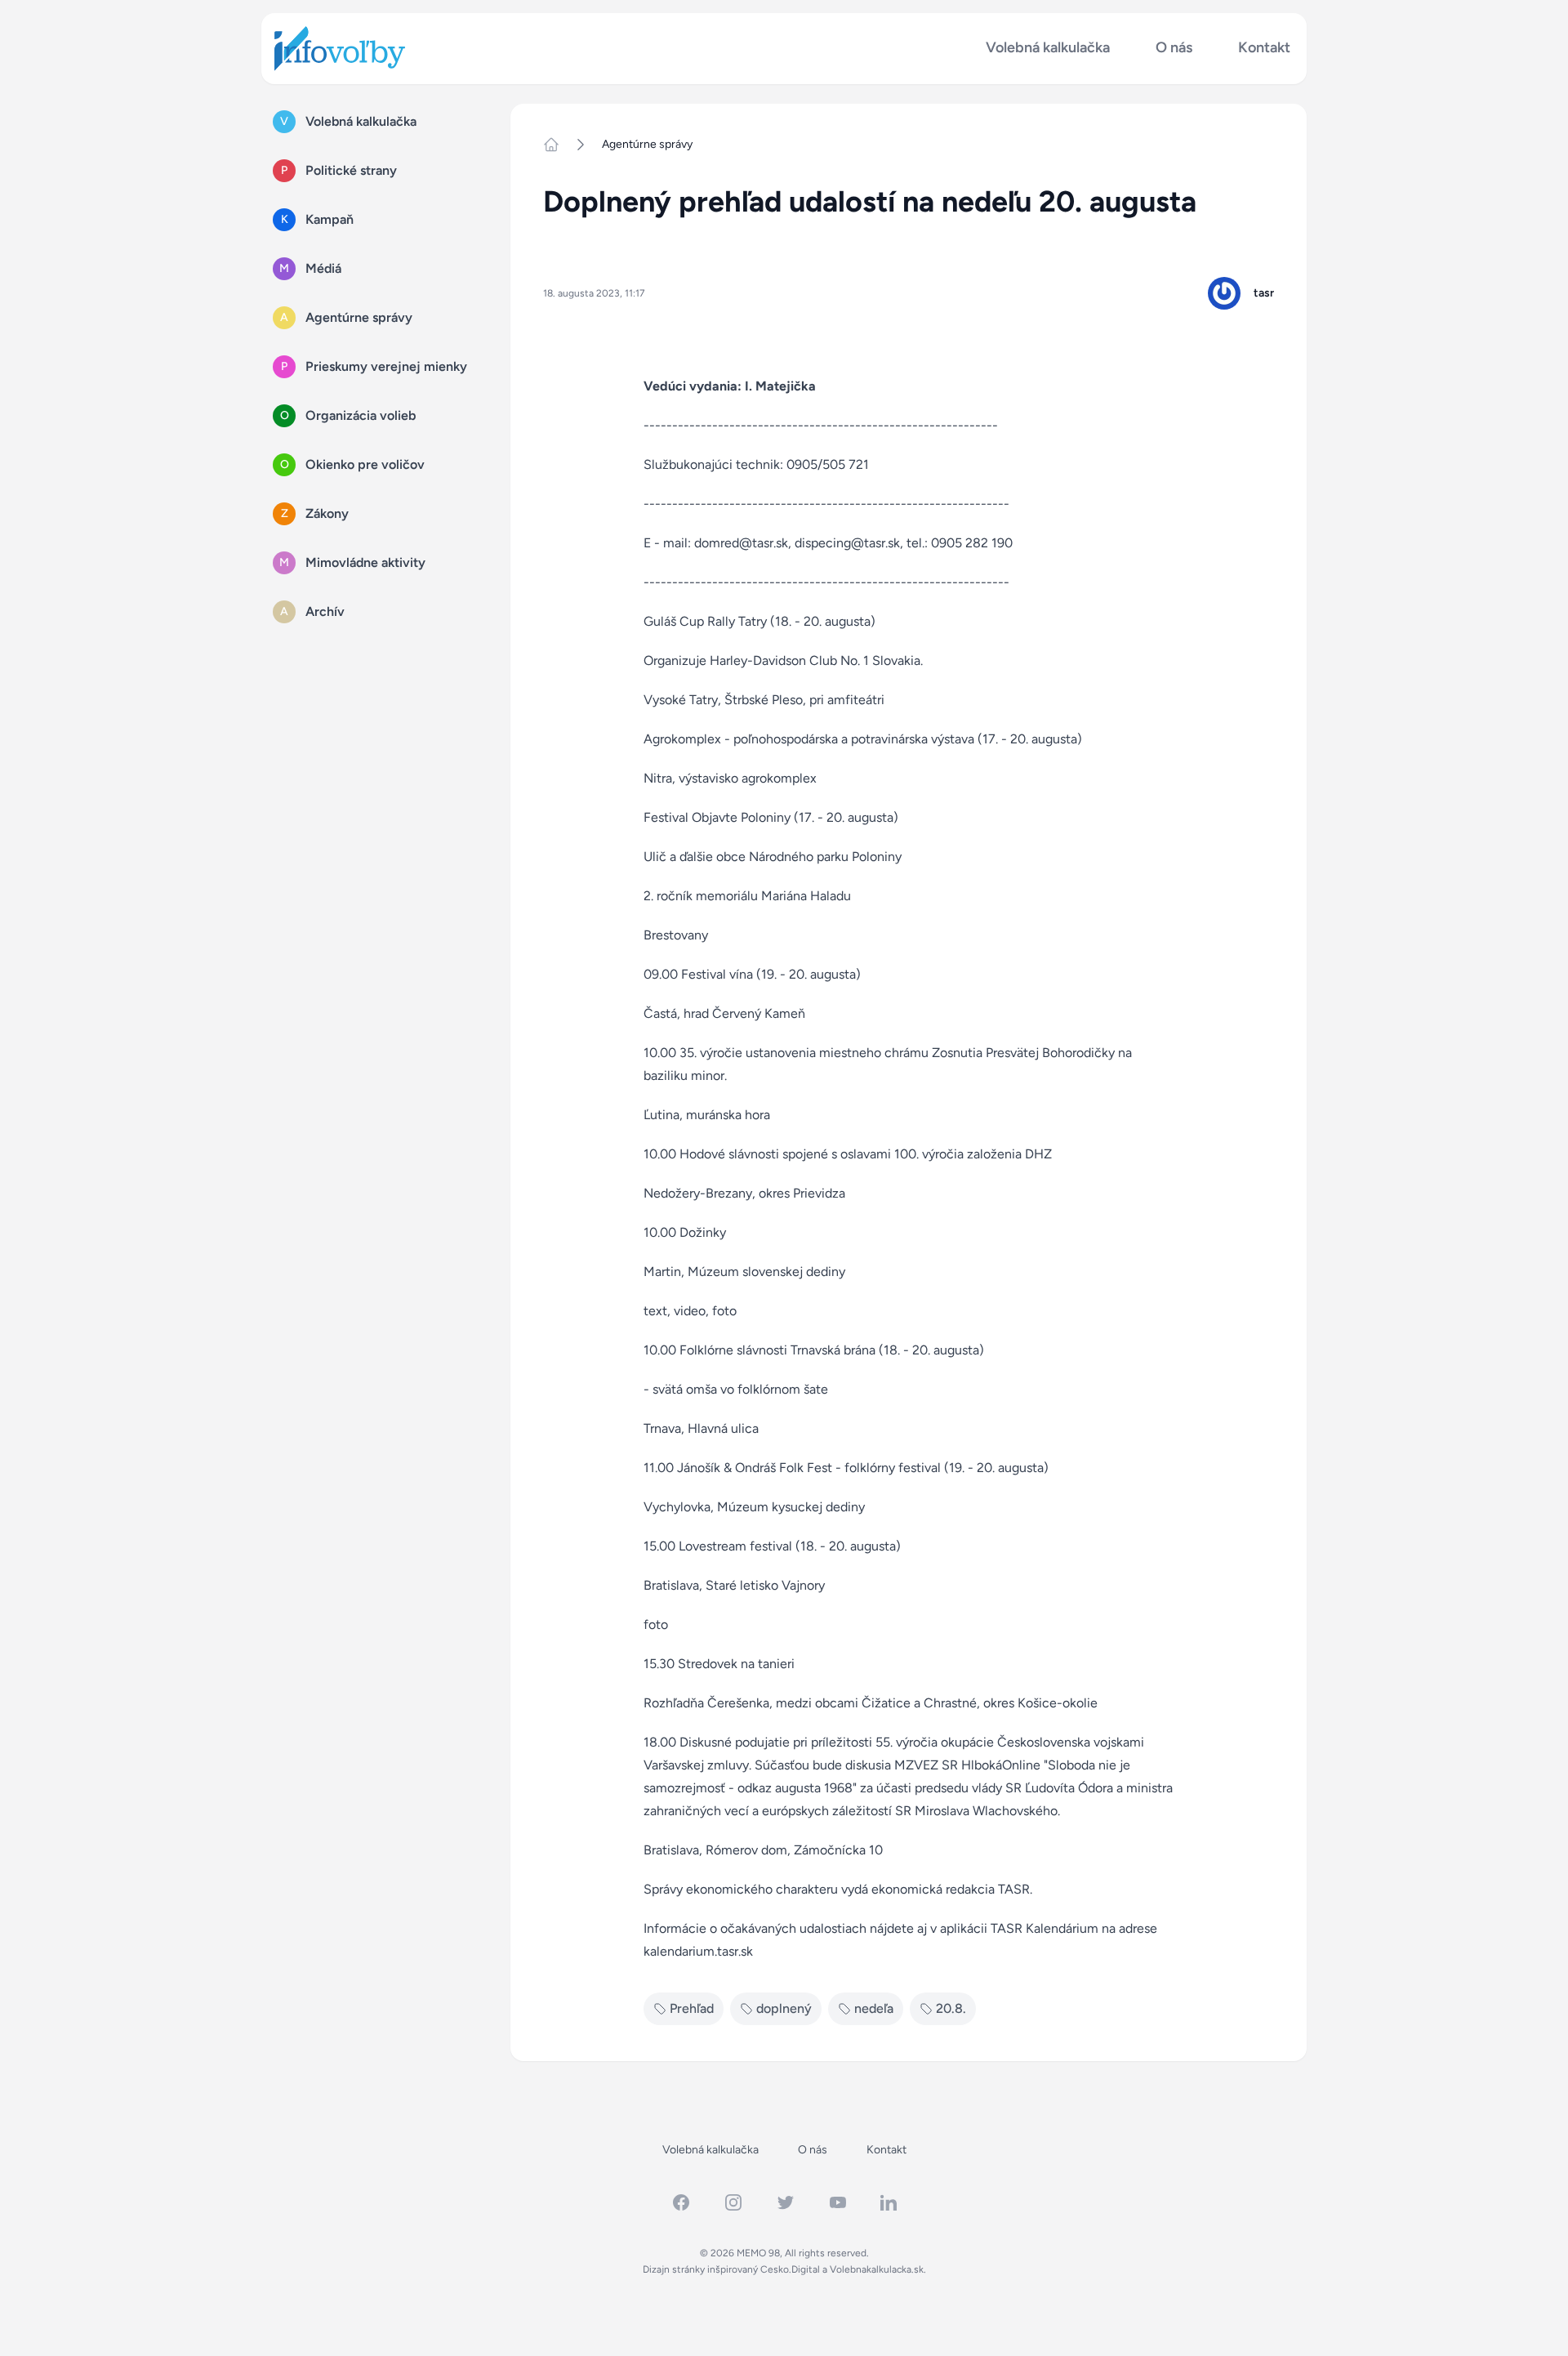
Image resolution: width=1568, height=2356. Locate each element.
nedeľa (874, 2008)
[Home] (558, 145)
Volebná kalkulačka (1048, 48)
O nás (1174, 48)
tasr (1264, 293)
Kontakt (1264, 48)
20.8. (951, 2008)
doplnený (784, 2008)
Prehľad (692, 2008)
